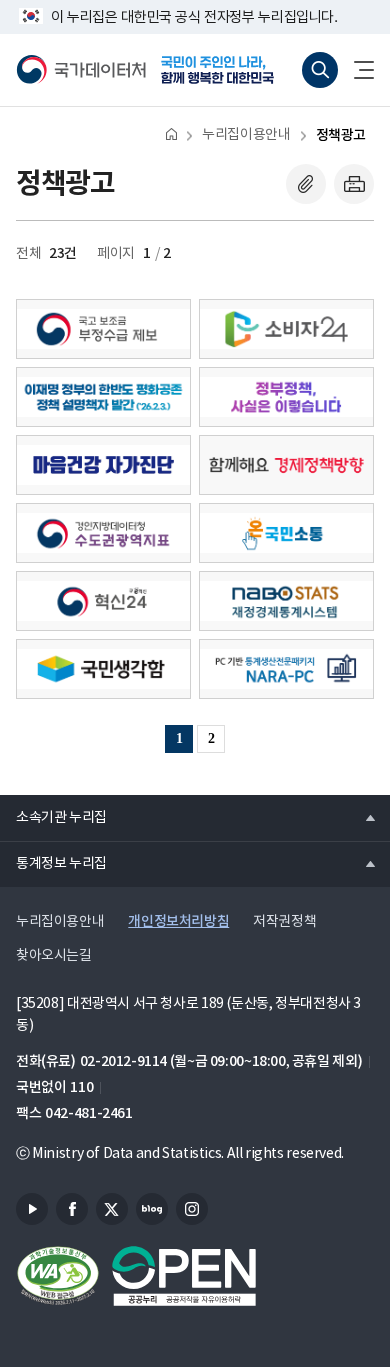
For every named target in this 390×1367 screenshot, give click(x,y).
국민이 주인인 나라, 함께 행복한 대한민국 (224, 70)
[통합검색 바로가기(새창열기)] (320, 70)
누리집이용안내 (246, 135)
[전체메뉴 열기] (356, 70)
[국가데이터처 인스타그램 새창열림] (192, 1209)
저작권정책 (284, 922)
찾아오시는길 (54, 956)
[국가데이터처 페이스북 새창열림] (72, 1209)
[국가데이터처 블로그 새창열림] (152, 1209)
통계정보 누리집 (53, 863)
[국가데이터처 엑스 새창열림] (112, 1209)
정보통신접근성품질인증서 (58, 1276)
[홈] (171, 133)
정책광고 (341, 135)
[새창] (103, 329)
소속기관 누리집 (53, 817)
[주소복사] (306, 184)
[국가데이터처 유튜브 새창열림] (32, 1209)
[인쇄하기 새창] (354, 184)
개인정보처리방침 (178, 921)
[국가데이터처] (81, 70)
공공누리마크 (184, 1276)
